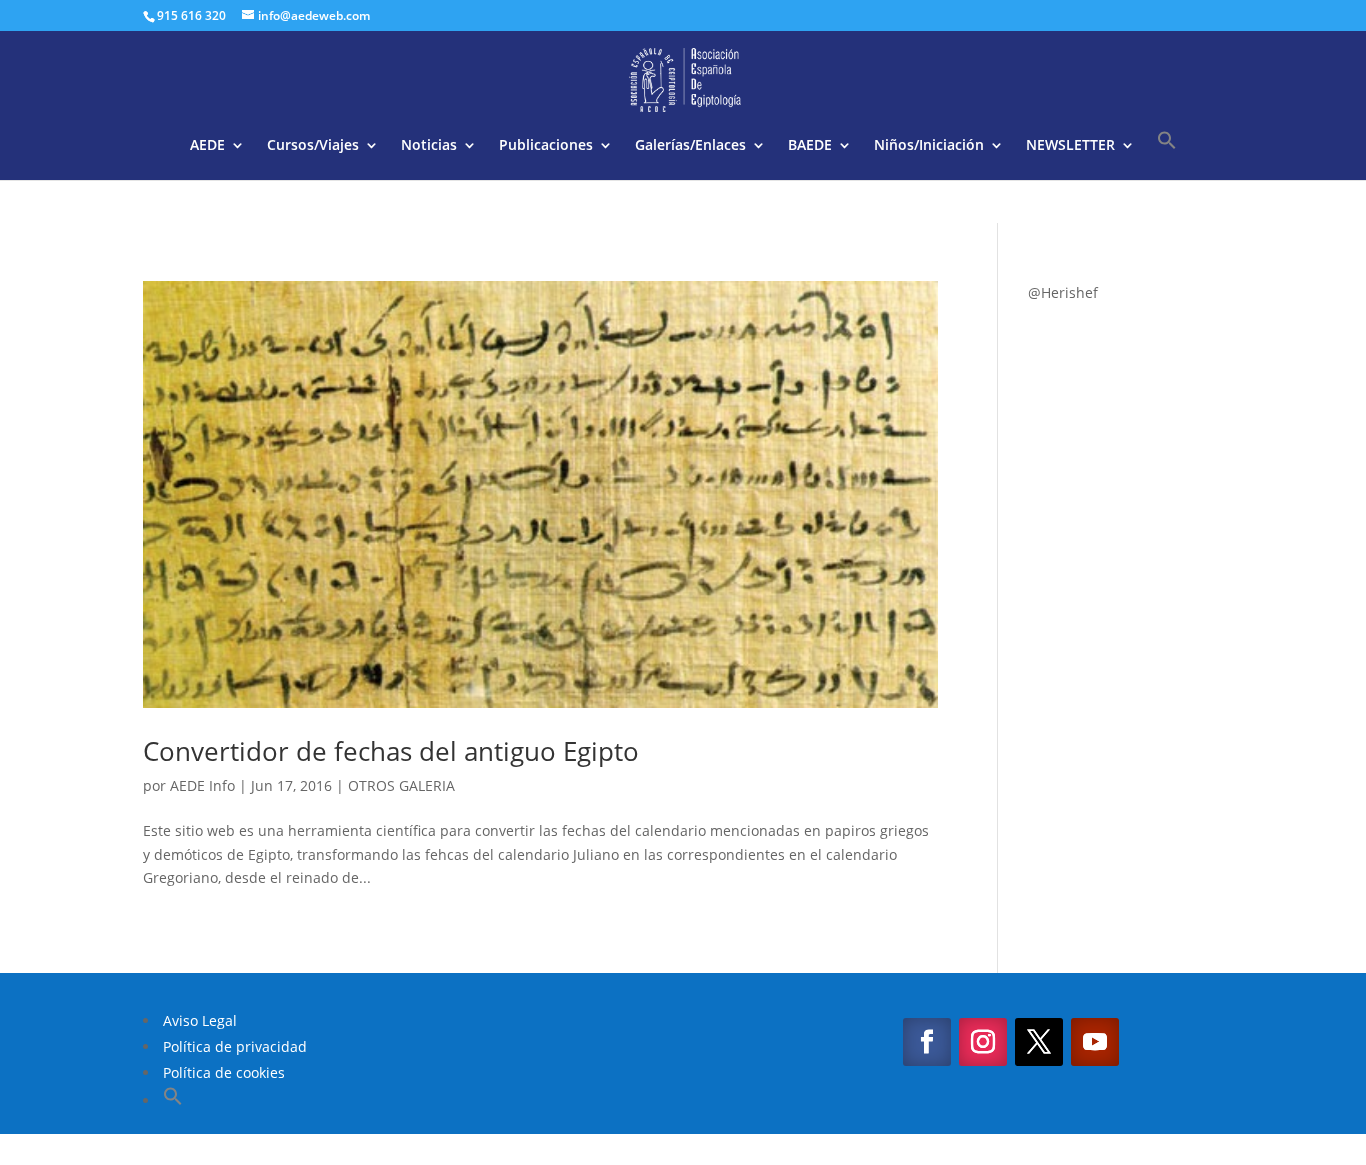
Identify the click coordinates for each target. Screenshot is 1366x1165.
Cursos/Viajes (313, 146)
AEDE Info (202, 785)
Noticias (429, 146)
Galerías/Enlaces (690, 146)
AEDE (207, 146)
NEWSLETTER (1070, 146)
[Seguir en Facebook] (927, 1042)
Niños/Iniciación (929, 146)
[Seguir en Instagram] (983, 1042)
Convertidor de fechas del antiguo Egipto (391, 751)
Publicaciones (546, 146)
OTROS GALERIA (401, 785)
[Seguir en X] (1039, 1042)
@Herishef (1063, 292)
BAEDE (810, 146)
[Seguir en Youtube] (1095, 1042)
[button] (1167, 155)
